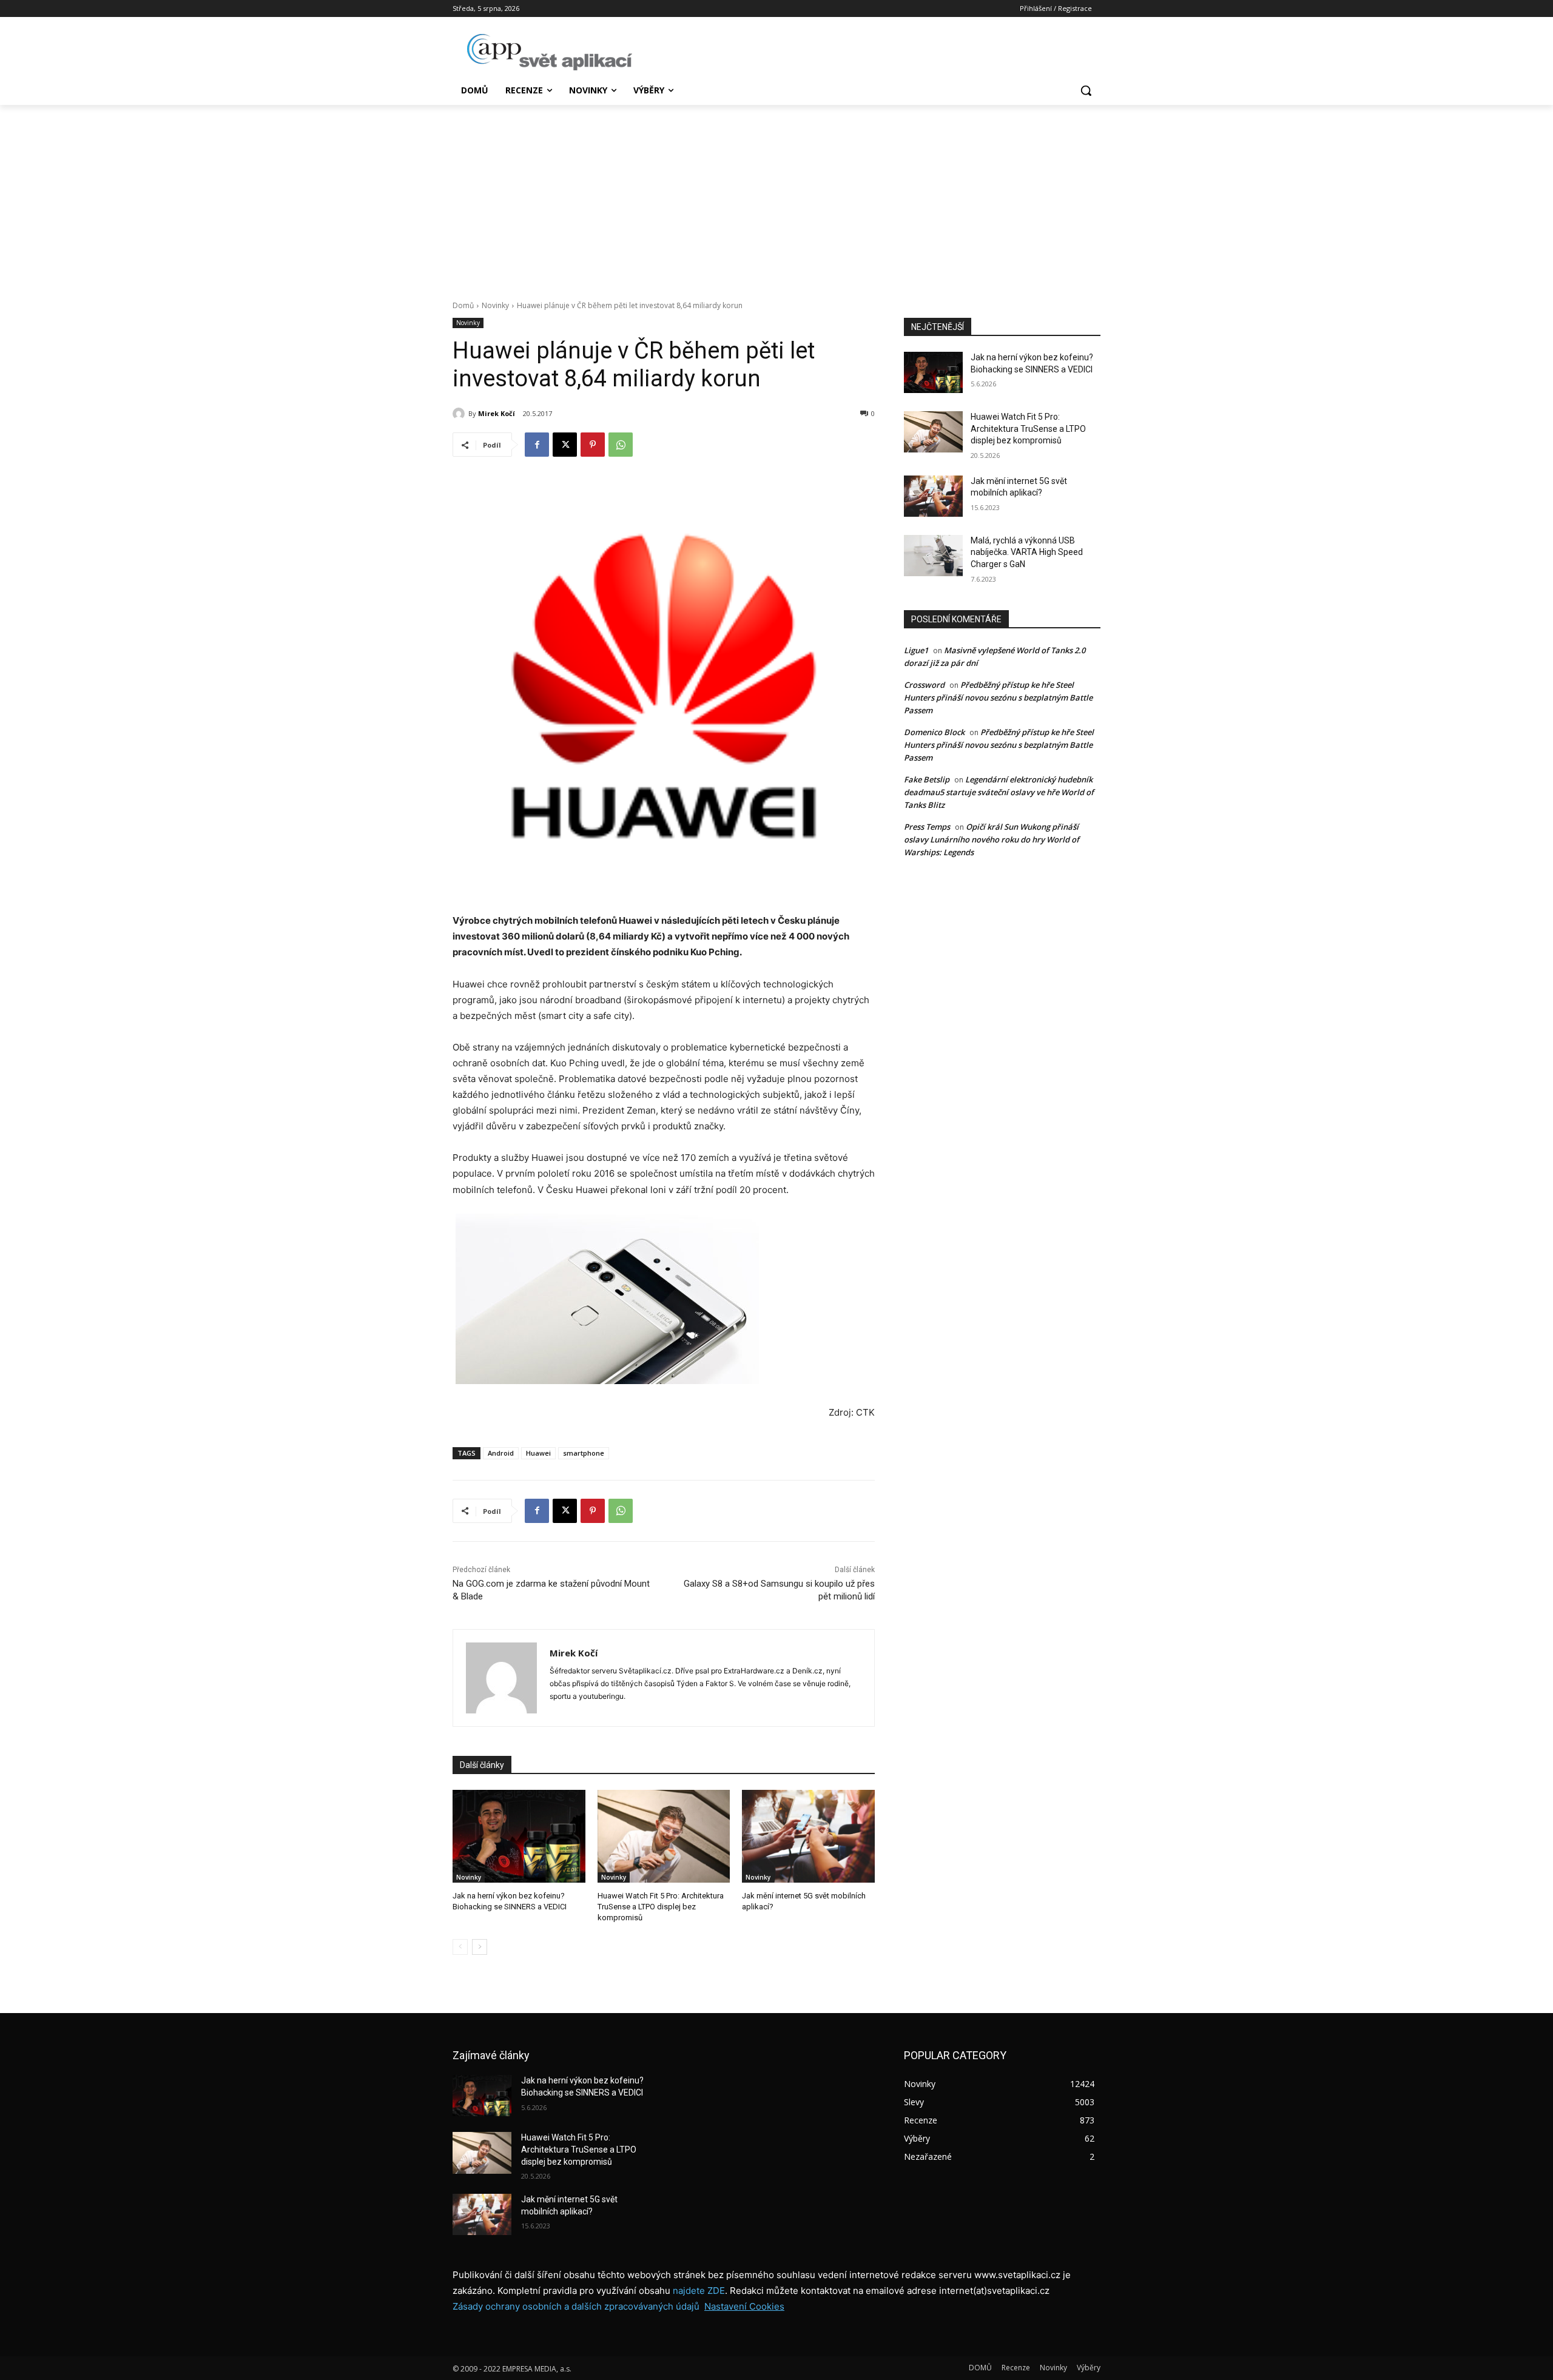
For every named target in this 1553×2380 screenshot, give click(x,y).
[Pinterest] (593, 445)
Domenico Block (934, 732)
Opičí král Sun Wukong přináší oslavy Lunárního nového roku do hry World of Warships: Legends (992, 839)
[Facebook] (537, 445)
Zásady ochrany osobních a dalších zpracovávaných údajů (576, 2306)
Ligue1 (916, 650)
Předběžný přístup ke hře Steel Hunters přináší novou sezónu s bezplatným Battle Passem (998, 698)
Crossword (924, 685)
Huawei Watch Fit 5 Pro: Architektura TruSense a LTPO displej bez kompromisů (661, 1907)
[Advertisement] (776, 196)
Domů (463, 305)
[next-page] (480, 1947)
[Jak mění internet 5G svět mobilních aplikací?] (808, 1836)
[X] (565, 445)
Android (501, 1453)
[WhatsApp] (621, 445)
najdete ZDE (699, 2291)
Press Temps (927, 827)
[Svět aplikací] (550, 52)
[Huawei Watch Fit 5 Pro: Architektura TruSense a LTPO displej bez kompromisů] (664, 1836)
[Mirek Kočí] (460, 414)
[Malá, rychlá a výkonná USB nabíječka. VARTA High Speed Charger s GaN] (933, 556)
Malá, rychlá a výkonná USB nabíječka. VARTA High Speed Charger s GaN (1027, 552)
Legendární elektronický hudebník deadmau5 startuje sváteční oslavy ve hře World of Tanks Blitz (999, 792)
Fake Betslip (927, 779)
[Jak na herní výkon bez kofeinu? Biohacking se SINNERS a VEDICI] (519, 1836)
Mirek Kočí (497, 413)
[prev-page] (460, 1947)
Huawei (538, 1453)
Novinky (495, 305)
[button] (1086, 90)
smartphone (584, 1453)
